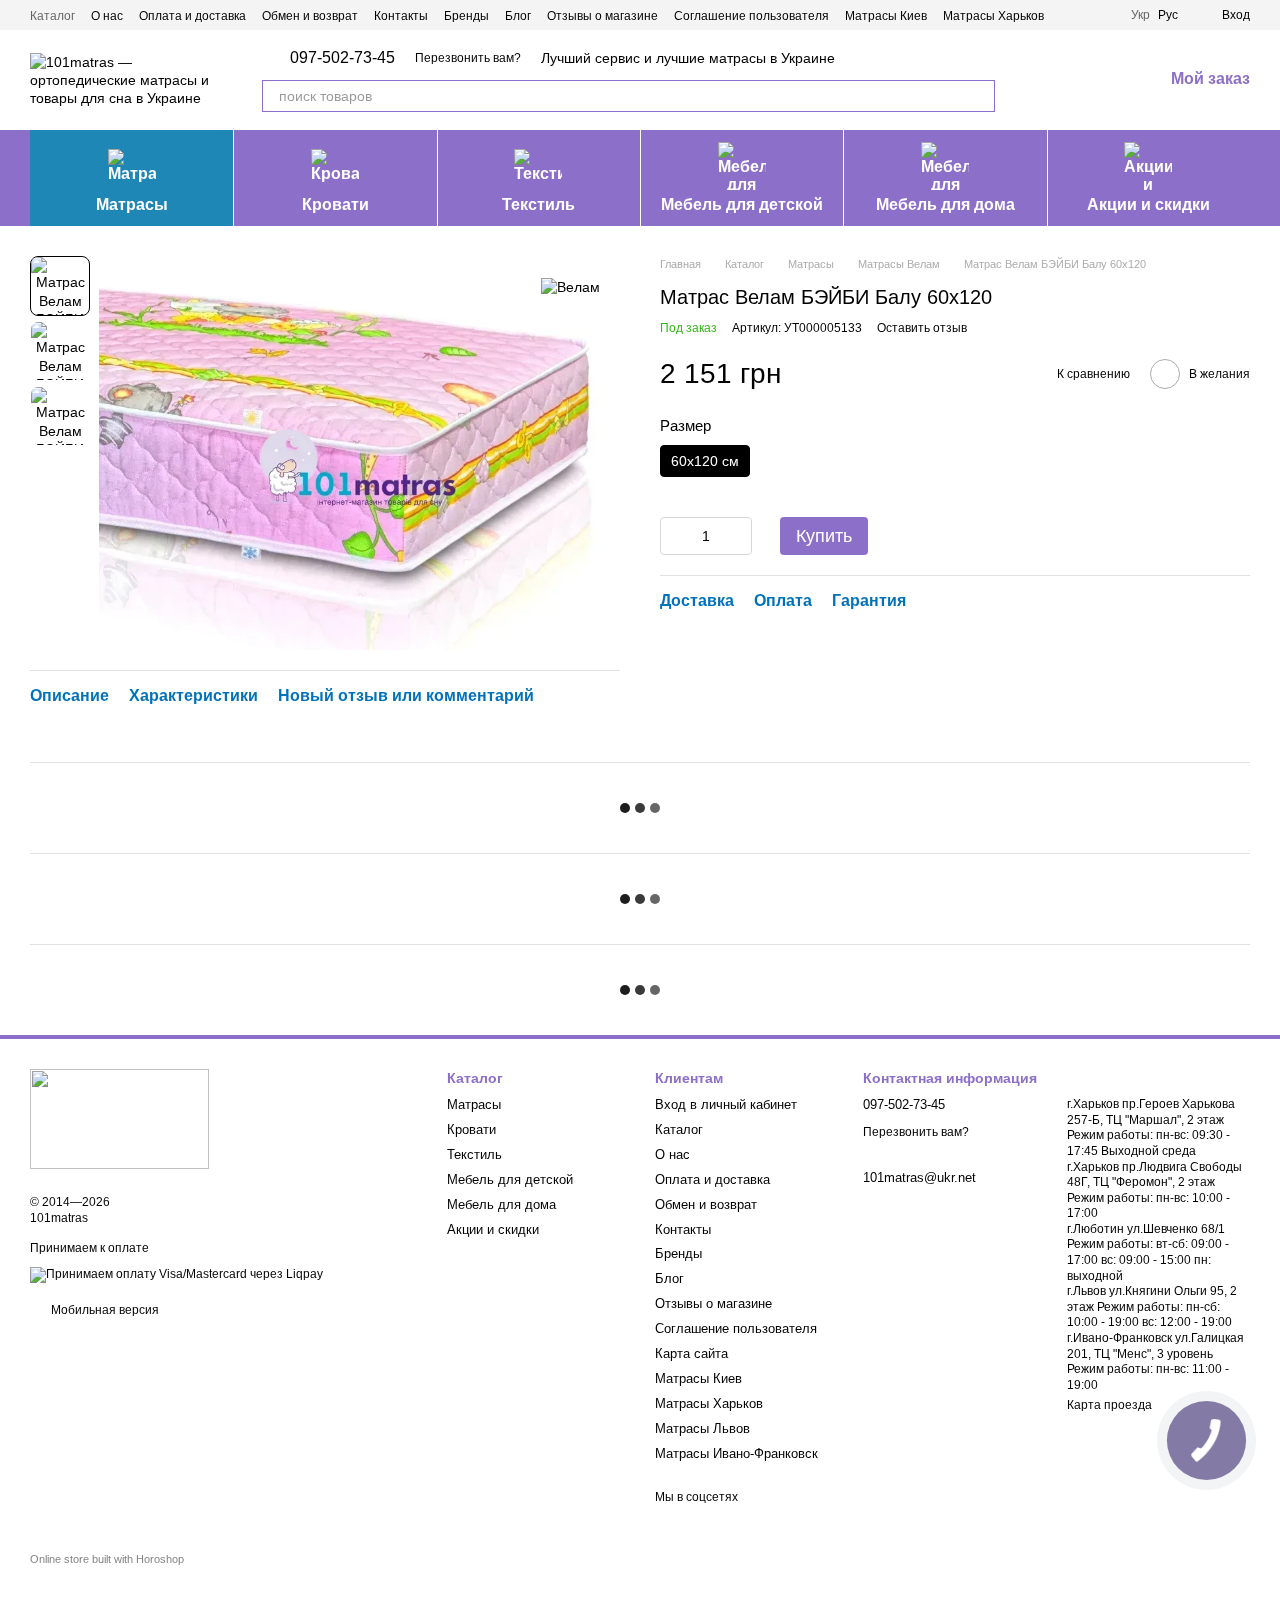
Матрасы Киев (886, 16)
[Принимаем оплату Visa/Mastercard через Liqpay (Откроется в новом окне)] (176, 1274)
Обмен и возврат (310, 16)
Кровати (335, 204)
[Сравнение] (1043, 80)
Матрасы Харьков (993, 16)
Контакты (401, 16)
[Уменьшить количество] (675, 536)
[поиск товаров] (979, 96)
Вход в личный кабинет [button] (726, 1104)
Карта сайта (691, 1353)
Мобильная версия (103, 1310)
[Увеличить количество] (737, 536)
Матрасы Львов (702, 1428)
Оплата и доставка (192, 16)
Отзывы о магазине (602, 16)
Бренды (466, 16)
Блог (518, 16)
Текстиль (538, 204)
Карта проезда (1109, 1405)
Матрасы (132, 204)
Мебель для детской (742, 204)
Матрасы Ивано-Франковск (736, 1453)
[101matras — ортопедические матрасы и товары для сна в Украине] (119, 1118)
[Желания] (1095, 80)
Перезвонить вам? (468, 58)
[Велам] (570, 285)
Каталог (52, 16)
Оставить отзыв (922, 328)
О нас (107, 16)
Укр (1140, 15)
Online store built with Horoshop (107, 1559)
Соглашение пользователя (751, 16)
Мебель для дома (945, 204)
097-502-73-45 (342, 58)
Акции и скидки (1148, 204)
